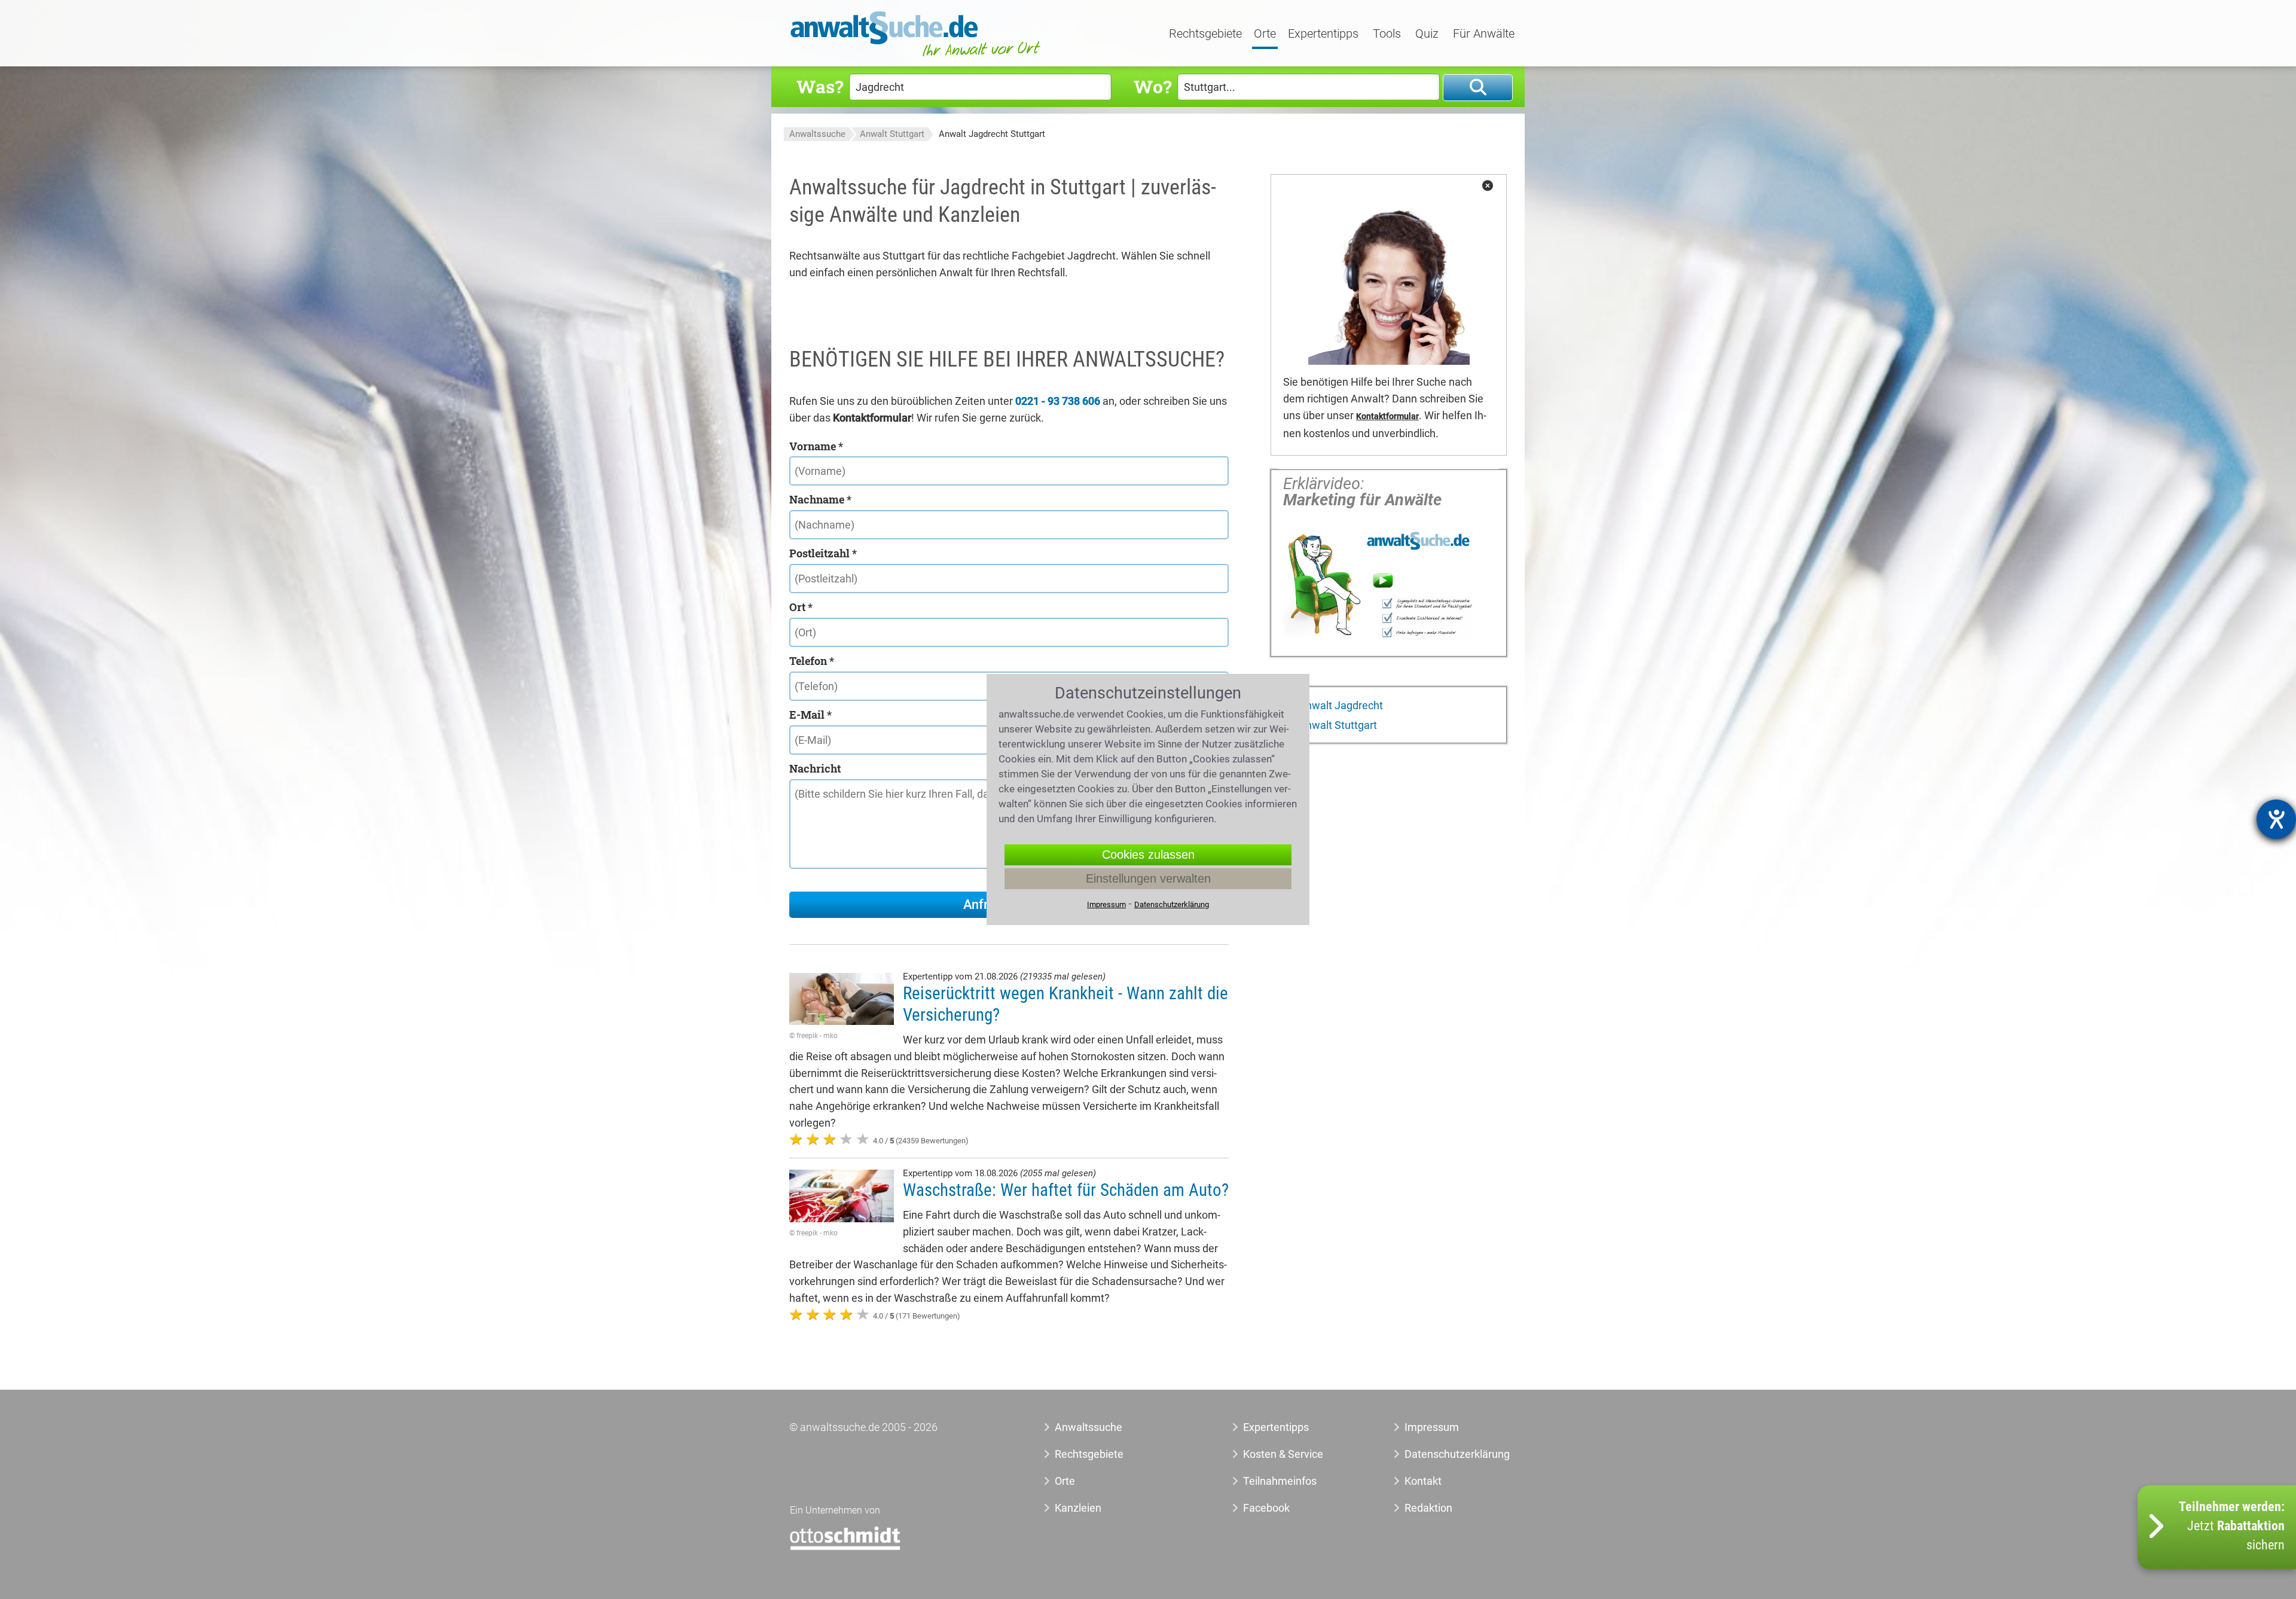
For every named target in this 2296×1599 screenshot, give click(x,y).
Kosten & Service (1283, 1454)
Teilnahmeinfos (1280, 1481)
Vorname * (816, 446)
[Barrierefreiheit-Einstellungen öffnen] (2276, 819)
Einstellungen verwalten (1148, 878)
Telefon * (812, 661)
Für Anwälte (1484, 34)
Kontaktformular (1387, 416)
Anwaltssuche (817, 134)
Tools (1387, 34)
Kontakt (1423, 1481)
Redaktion (1428, 1508)
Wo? (1152, 86)
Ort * (801, 607)
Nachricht (815, 768)
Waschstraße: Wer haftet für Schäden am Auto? (1066, 1190)
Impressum (1432, 1427)
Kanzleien (1078, 1508)
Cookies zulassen (1148, 855)
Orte (1265, 34)
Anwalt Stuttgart (892, 134)
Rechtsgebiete (1205, 34)
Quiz (1427, 34)
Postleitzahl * (823, 553)
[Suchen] (1478, 88)
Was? (820, 86)
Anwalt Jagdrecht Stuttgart (992, 134)
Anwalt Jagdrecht (1340, 705)
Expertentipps (1323, 34)
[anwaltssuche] (917, 57)
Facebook (1266, 1508)
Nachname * (820, 499)
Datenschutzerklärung (1444, 1454)
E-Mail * (810, 715)
